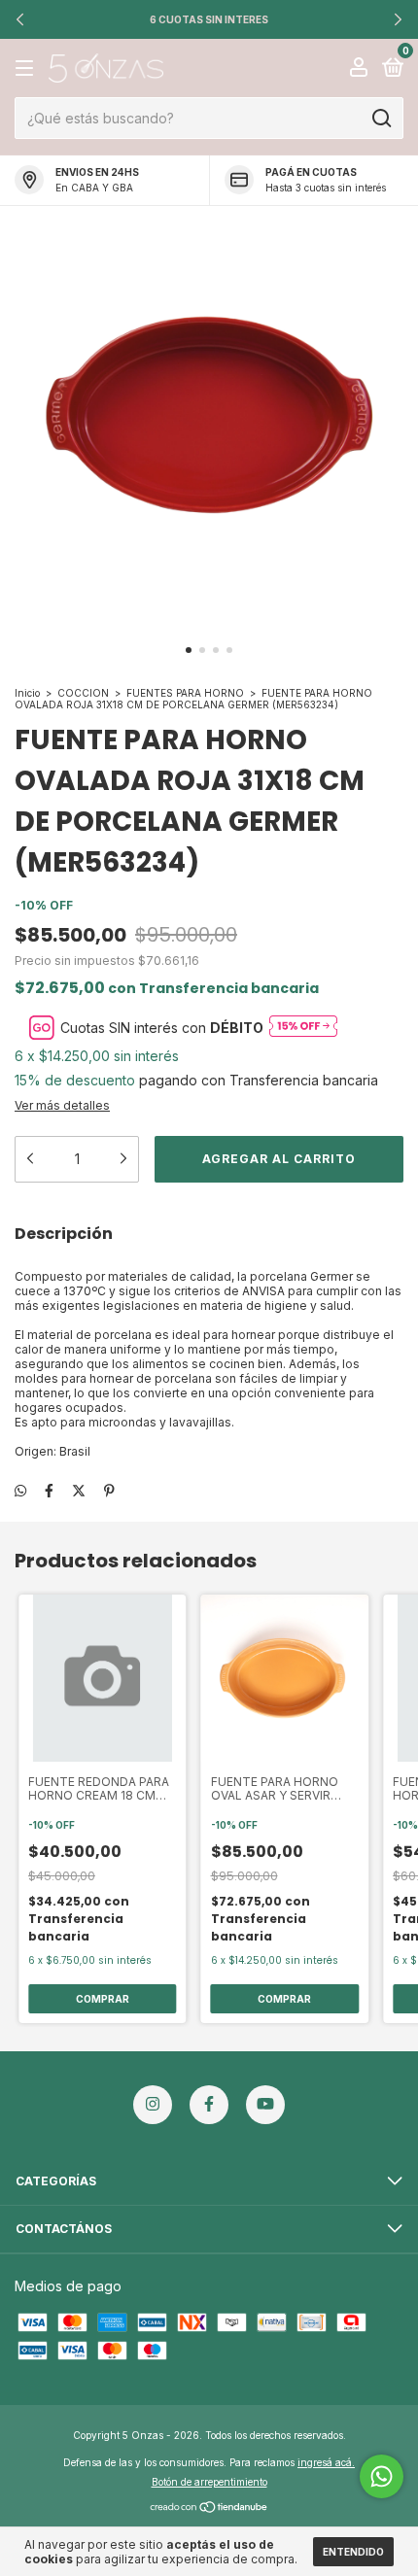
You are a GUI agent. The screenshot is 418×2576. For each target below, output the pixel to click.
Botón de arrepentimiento (209, 2482)
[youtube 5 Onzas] (265, 2105)
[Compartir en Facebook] (49, 1490)
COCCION (83, 693)
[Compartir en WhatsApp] (20, 1490)
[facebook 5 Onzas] (209, 2105)
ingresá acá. (326, 2462)
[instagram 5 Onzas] (153, 2105)
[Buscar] (381, 119)
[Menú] (28, 69)
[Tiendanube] (209, 2508)
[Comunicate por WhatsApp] (382, 2476)
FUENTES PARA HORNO (185, 693)
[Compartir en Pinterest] (109, 1490)
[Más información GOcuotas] (303, 1028)
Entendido (353, 2552)
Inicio (27, 693)
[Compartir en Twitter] (79, 1490)
